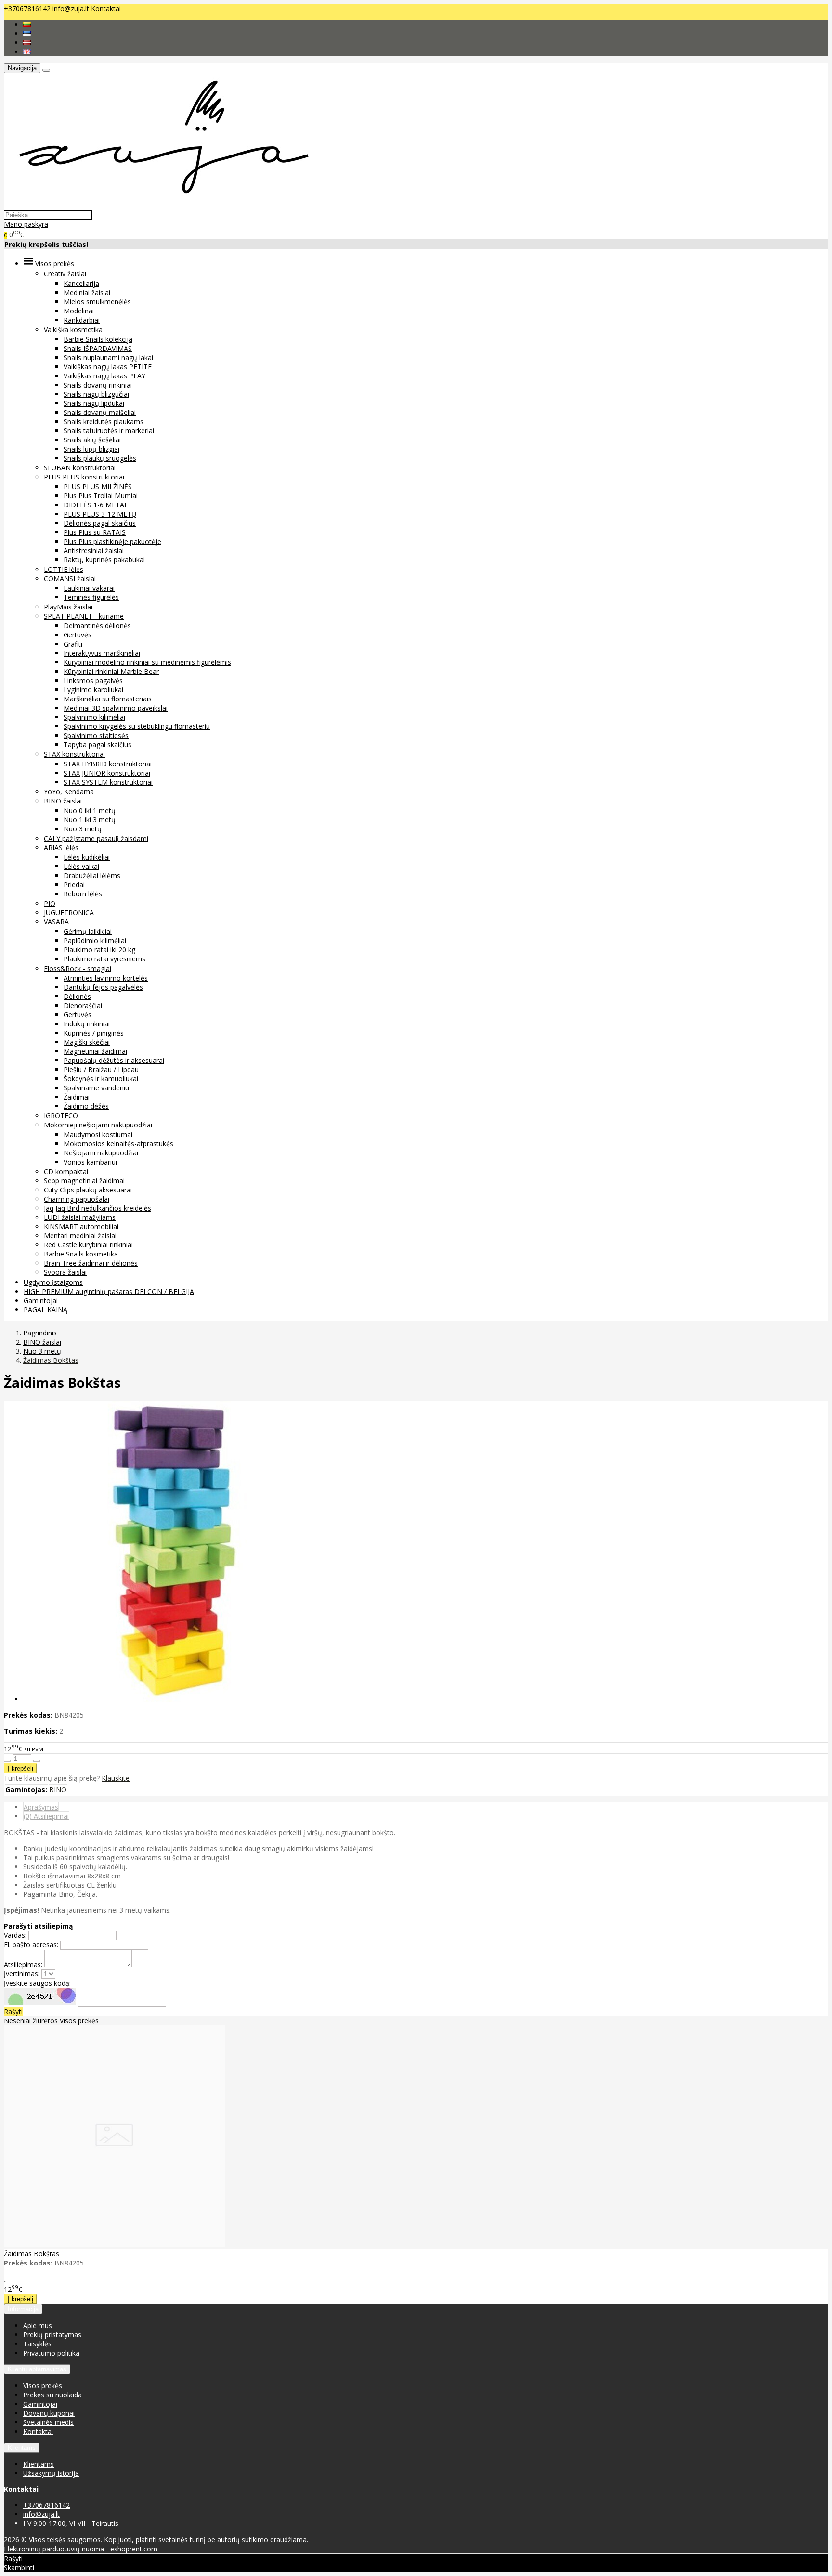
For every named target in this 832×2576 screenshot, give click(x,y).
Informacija (23, 2309)
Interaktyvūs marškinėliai (102, 653)
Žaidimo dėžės (86, 1106)
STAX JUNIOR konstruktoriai (107, 773)
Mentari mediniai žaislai (80, 1236)
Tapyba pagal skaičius (97, 744)
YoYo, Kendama (69, 792)
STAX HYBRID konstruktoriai (108, 764)
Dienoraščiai (83, 1005)
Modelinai (79, 311)
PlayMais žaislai (68, 607)
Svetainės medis (48, 2422)
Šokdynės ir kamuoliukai (101, 1079)
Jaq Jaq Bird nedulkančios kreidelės (97, 1208)
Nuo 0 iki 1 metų (90, 810)
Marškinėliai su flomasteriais (108, 699)
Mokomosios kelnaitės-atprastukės (118, 1144)
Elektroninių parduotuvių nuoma (54, 2549)
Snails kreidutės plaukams (104, 421)
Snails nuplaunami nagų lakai (108, 357)
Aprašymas (41, 1807)
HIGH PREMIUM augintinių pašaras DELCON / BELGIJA (109, 1291)
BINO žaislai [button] (63, 801)
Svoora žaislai (65, 1272)
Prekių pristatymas (52, 2335)
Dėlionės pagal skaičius (100, 523)
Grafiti (73, 644)
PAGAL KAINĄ (45, 1310)
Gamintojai (41, 1301)
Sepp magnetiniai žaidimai (84, 1181)
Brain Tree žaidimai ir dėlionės (91, 1263)
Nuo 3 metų (83, 829)
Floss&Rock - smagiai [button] (78, 968)
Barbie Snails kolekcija (98, 339)
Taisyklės (37, 2344)
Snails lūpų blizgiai (91, 449)
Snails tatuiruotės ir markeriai (109, 431)
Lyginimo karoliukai (93, 690)
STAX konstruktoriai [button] (74, 754)
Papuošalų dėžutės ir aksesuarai (114, 1060)
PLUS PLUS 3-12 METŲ (100, 514)
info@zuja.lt (71, 8)
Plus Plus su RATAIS (95, 532)
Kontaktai (106, 8)
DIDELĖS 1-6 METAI (95, 505)
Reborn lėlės (83, 894)
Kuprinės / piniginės (94, 1033)
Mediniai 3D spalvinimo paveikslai (116, 708)
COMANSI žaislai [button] (70, 578)
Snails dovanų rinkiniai (98, 385)
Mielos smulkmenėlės (97, 302)
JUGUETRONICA (69, 913)
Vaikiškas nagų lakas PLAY (104, 376)
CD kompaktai (66, 1171)
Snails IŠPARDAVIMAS (98, 348)
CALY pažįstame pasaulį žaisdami (96, 838)
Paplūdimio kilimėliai (95, 940)
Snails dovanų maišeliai (100, 412)
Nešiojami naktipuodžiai (101, 1153)
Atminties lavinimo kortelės (106, 978)
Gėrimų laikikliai (88, 931)
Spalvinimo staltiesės (96, 735)
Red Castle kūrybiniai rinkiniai (88, 1245)
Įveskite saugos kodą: (37, 1983)
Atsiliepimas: (23, 1964)
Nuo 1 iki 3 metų (90, 820)
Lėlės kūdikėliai (87, 857)
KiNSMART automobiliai (81, 1226)
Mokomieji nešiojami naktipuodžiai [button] (98, 1125)
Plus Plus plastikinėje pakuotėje (112, 541)
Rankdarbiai (82, 320)
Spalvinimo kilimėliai (94, 717)
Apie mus (38, 2325)
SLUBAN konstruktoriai (80, 468)
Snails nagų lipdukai (94, 403)
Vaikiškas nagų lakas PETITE (108, 367)
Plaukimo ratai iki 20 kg (99, 950)
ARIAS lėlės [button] (61, 848)
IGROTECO (61, 1116)
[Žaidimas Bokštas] (115, 2244)
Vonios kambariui (90, 1162)
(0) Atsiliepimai (46, 1816)
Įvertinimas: (22, 1974)
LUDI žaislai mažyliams (80, 1217)
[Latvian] (27, 43)
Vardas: (15, 1935)
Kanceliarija (81, 283)
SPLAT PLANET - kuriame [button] (84, 616)
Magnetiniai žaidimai (95, 1051)
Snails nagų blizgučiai (96, 394)
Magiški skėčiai (87, 1042)
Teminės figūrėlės (91, 597)
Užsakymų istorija (51, 2473)
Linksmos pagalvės (93, 680)
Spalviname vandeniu (96, 1088)
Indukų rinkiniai (87, 1024)
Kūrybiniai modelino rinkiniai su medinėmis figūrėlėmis (147, 662)
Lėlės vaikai (81, 866)
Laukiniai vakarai (89, 588)
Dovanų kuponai (49, 2413)
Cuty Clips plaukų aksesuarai (88, 1190)
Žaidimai (77, 1097)
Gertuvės (78, 635)
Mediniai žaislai (87, 292)
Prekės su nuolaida (52, 2395)
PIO (50, 903)
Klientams (22, 2448)
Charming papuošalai (77, 1199)
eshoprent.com (134, 2549)
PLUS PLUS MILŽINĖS (98, 486)
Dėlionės (77, 996)
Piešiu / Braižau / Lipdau (101, 1069)
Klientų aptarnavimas (37, 2369)
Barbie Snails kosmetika (81, 1254)
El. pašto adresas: (31, 1945)
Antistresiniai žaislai (94, 550)
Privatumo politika (51, 2353)
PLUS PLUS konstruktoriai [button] (84, 477)
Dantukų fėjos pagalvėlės (103, 987)
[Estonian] (27, 33)
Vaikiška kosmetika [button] (73, 330)
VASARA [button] (56, 922)
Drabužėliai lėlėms (92, 875)
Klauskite (116, 1778)
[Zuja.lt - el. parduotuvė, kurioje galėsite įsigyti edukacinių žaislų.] (159, 205)
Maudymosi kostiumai (98, 1134)
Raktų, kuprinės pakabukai (104, 560)
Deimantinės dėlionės (97, 626)
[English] (27, 52)
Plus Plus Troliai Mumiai (101, 496)
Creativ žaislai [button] (65, 274)
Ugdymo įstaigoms (53, 1282)
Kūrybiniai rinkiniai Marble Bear (111, 671)
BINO (58, 1790)
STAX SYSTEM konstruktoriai (108, 782)
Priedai (74, 885)
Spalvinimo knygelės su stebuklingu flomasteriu (137, 726)
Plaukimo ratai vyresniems (104, 959)
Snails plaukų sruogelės (100, 458)
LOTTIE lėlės (64, 569)
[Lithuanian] (27, 24)
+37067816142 (27, 8)
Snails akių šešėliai (92, 440)
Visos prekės (79, 2021)
